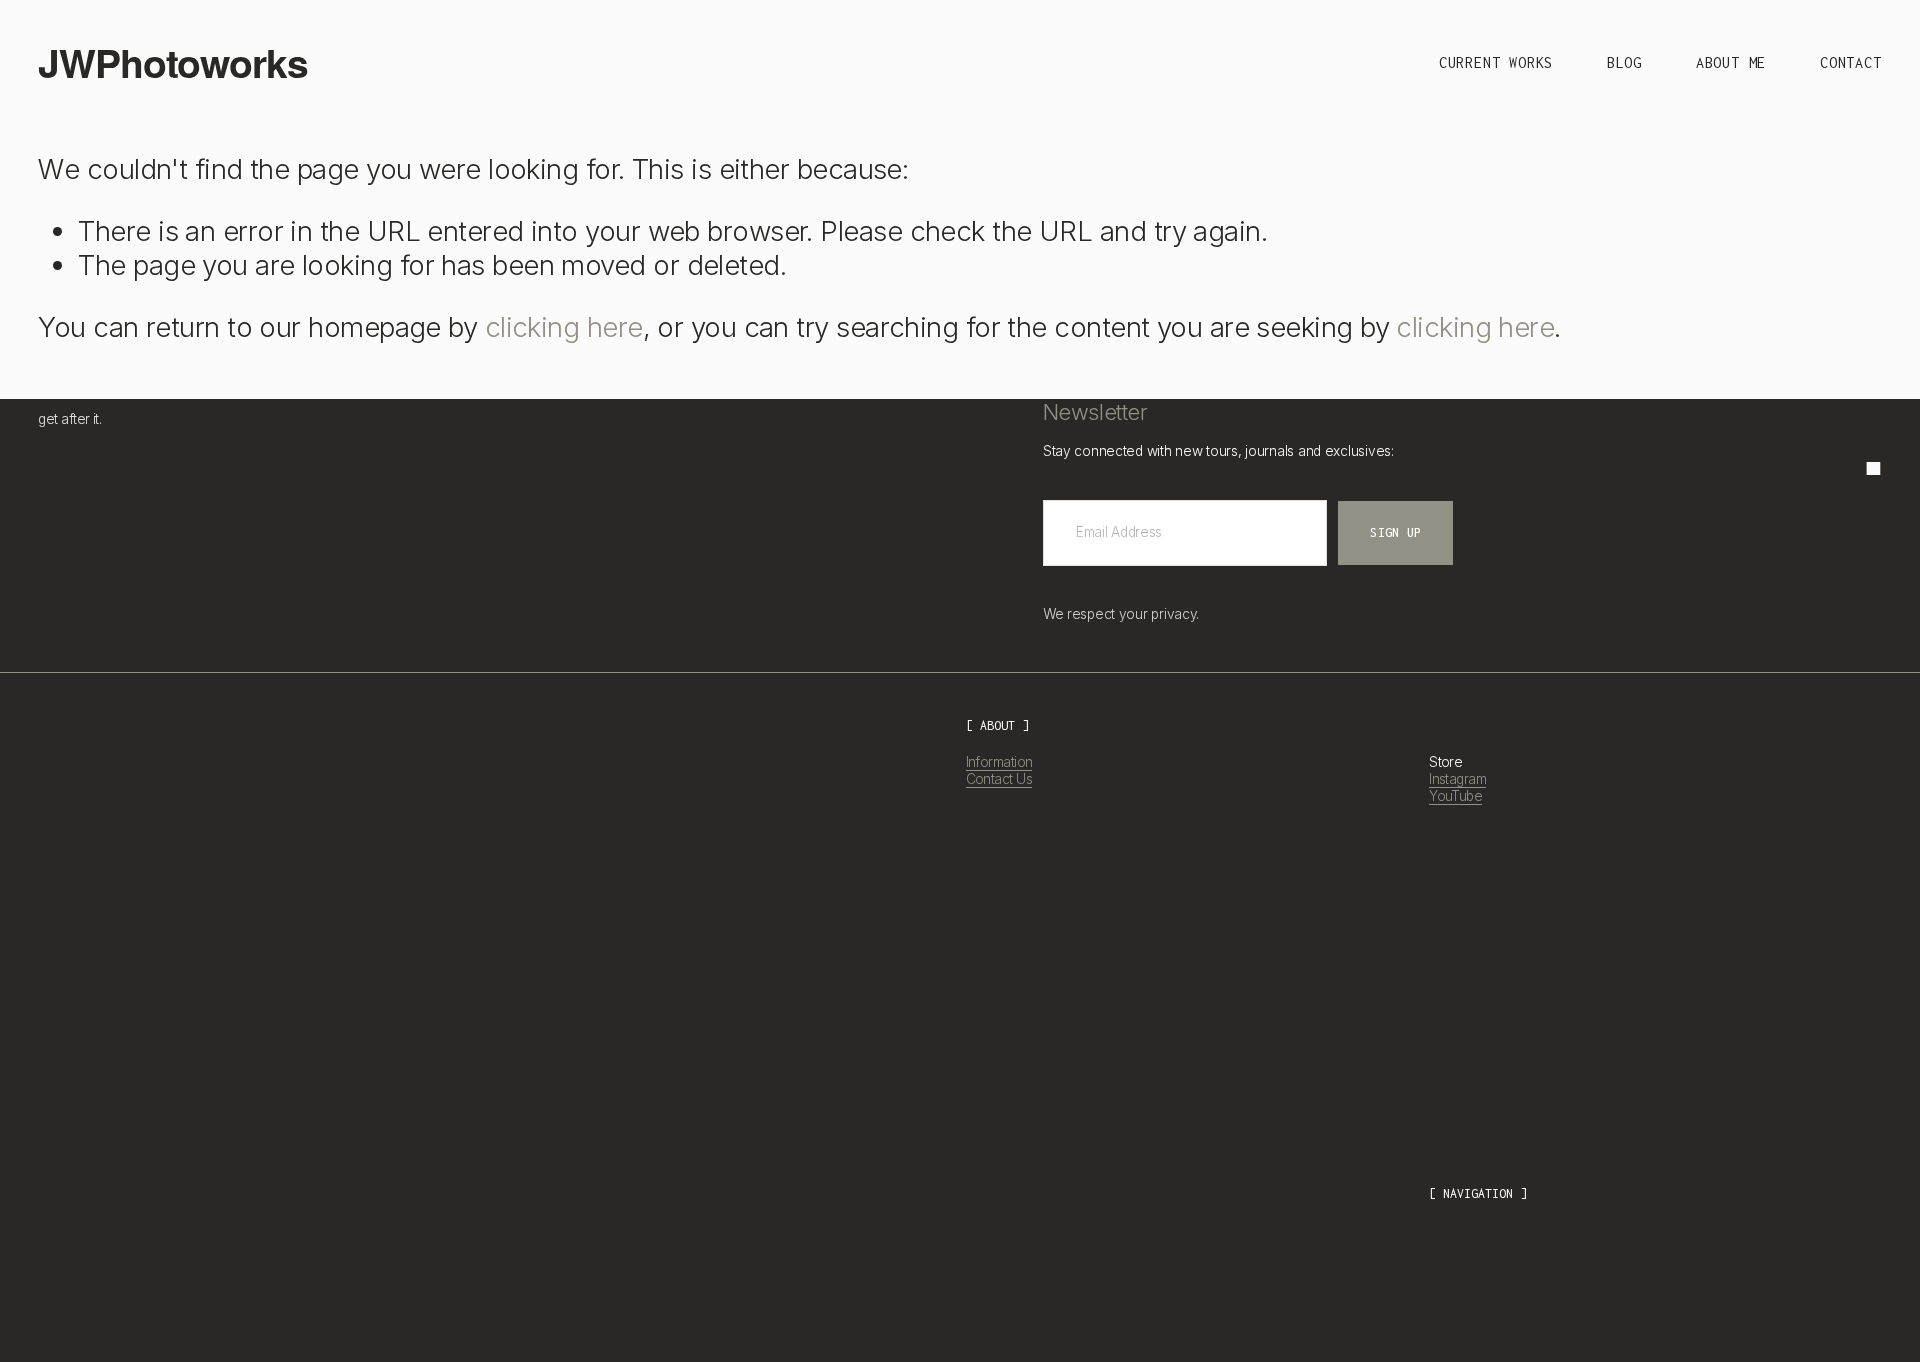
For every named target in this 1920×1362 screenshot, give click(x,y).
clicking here (564, 327)
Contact (1851, 62)
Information (999, 762)
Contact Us (999, 779)
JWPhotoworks (172, 62)
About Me (1731, 62)
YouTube (1455, 796)
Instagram (1457, 779)
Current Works (1496, 62)
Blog (1624, 62)
